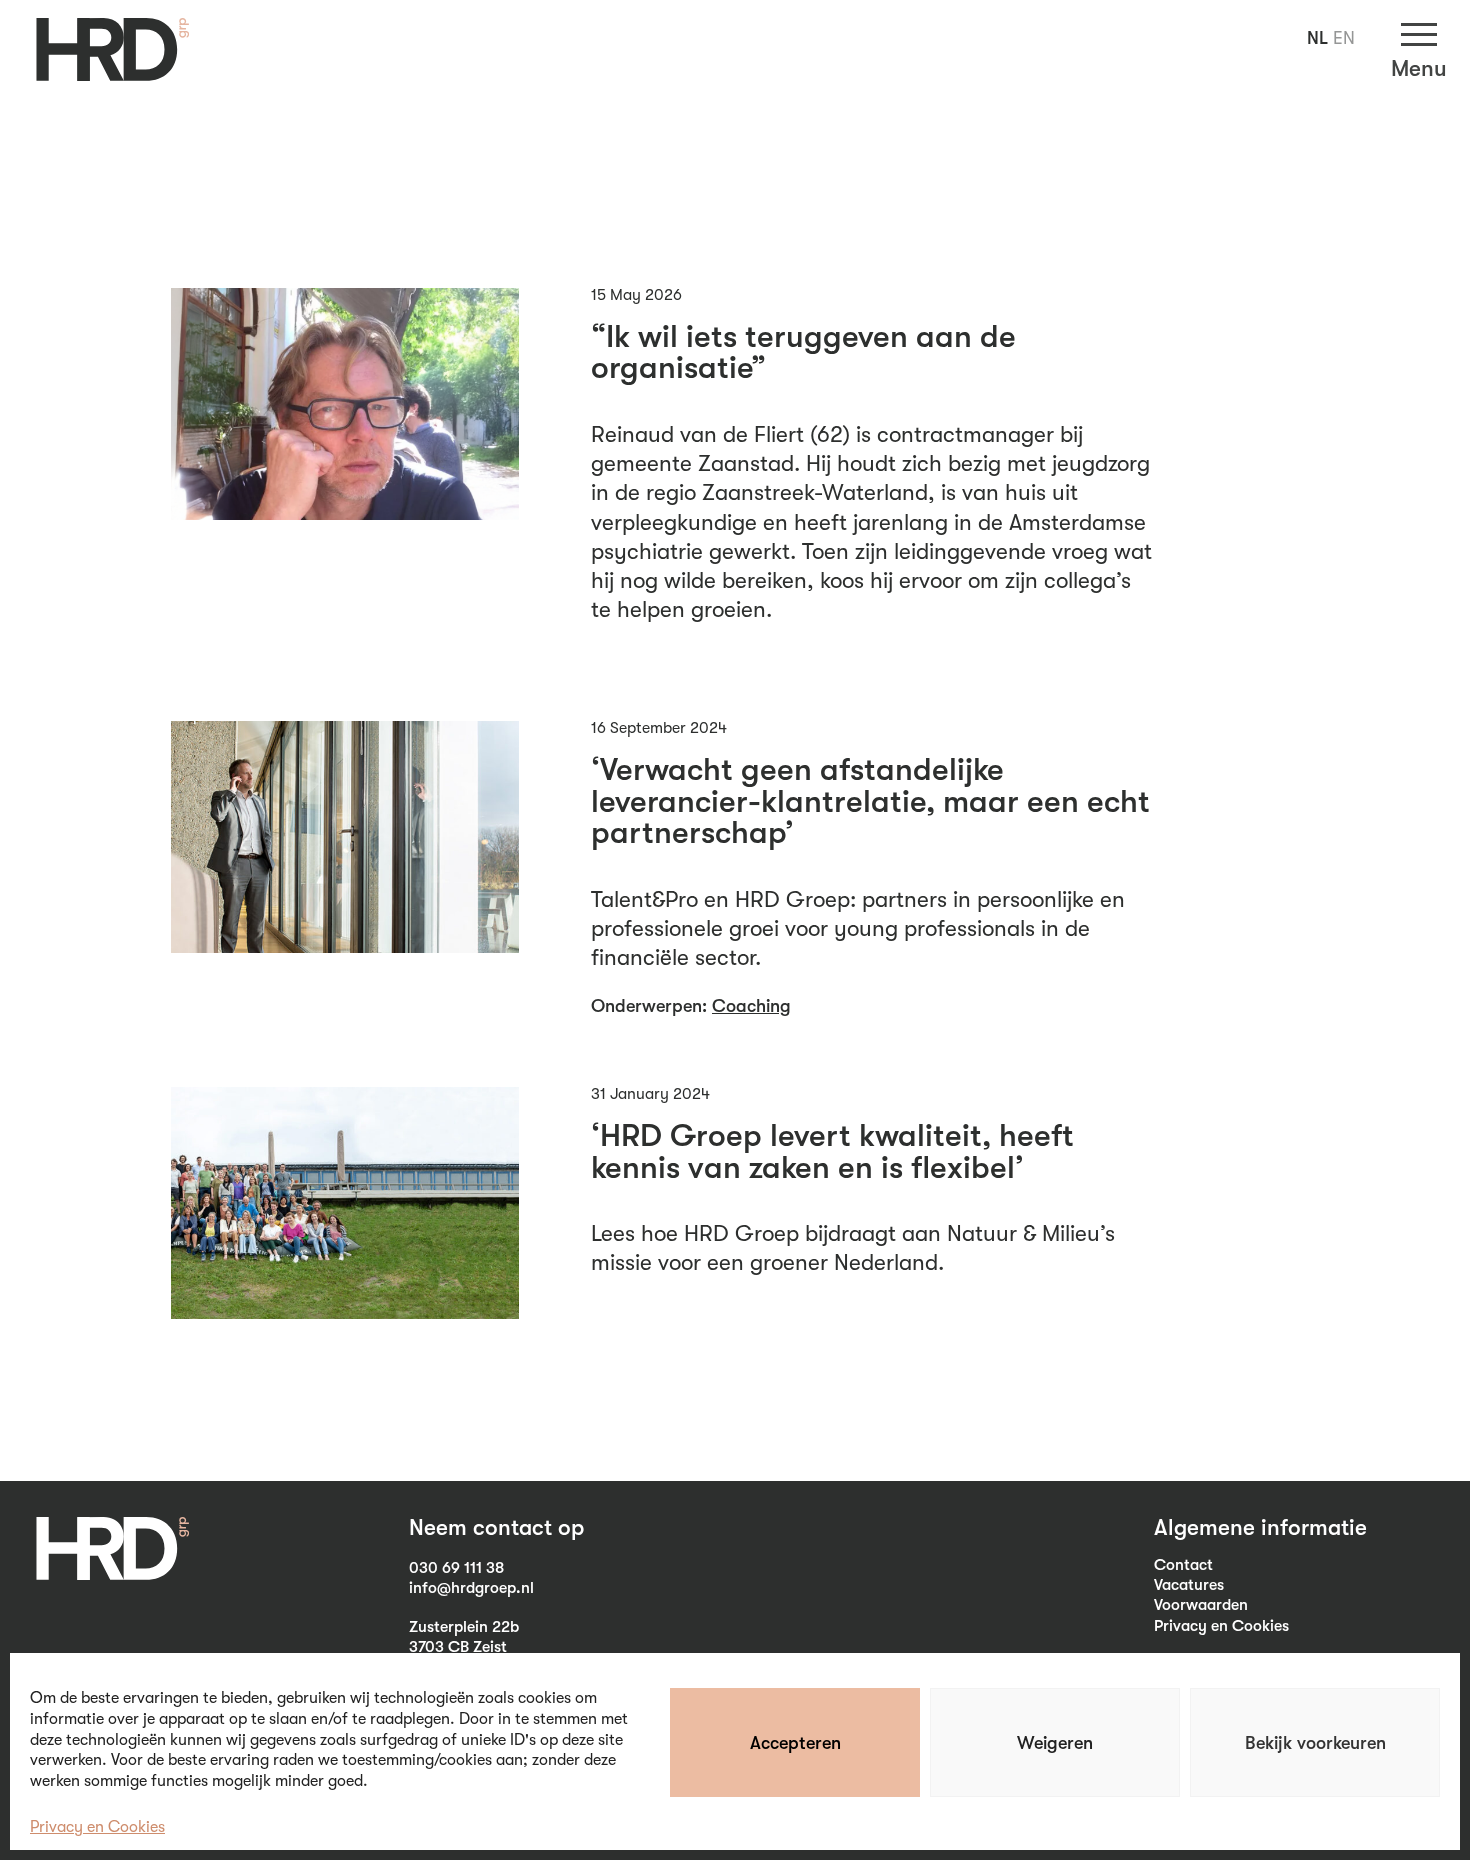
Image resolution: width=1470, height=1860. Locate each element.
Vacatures (1189, 1585)
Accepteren (795, 1743)
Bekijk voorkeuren (1315, 1743)
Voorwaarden (1201, 1605)
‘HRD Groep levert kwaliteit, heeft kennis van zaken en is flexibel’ (832, 1152)
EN (1344, 38)
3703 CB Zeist (458, 1647)
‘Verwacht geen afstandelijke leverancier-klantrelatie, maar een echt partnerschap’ (870, 801)
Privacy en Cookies (97, 1827)
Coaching (751, 1006)
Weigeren (1055, 1743)
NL (1317, 38)
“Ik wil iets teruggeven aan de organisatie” (803, 353)
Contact (1183, 1565)
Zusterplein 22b (464, 1627)
